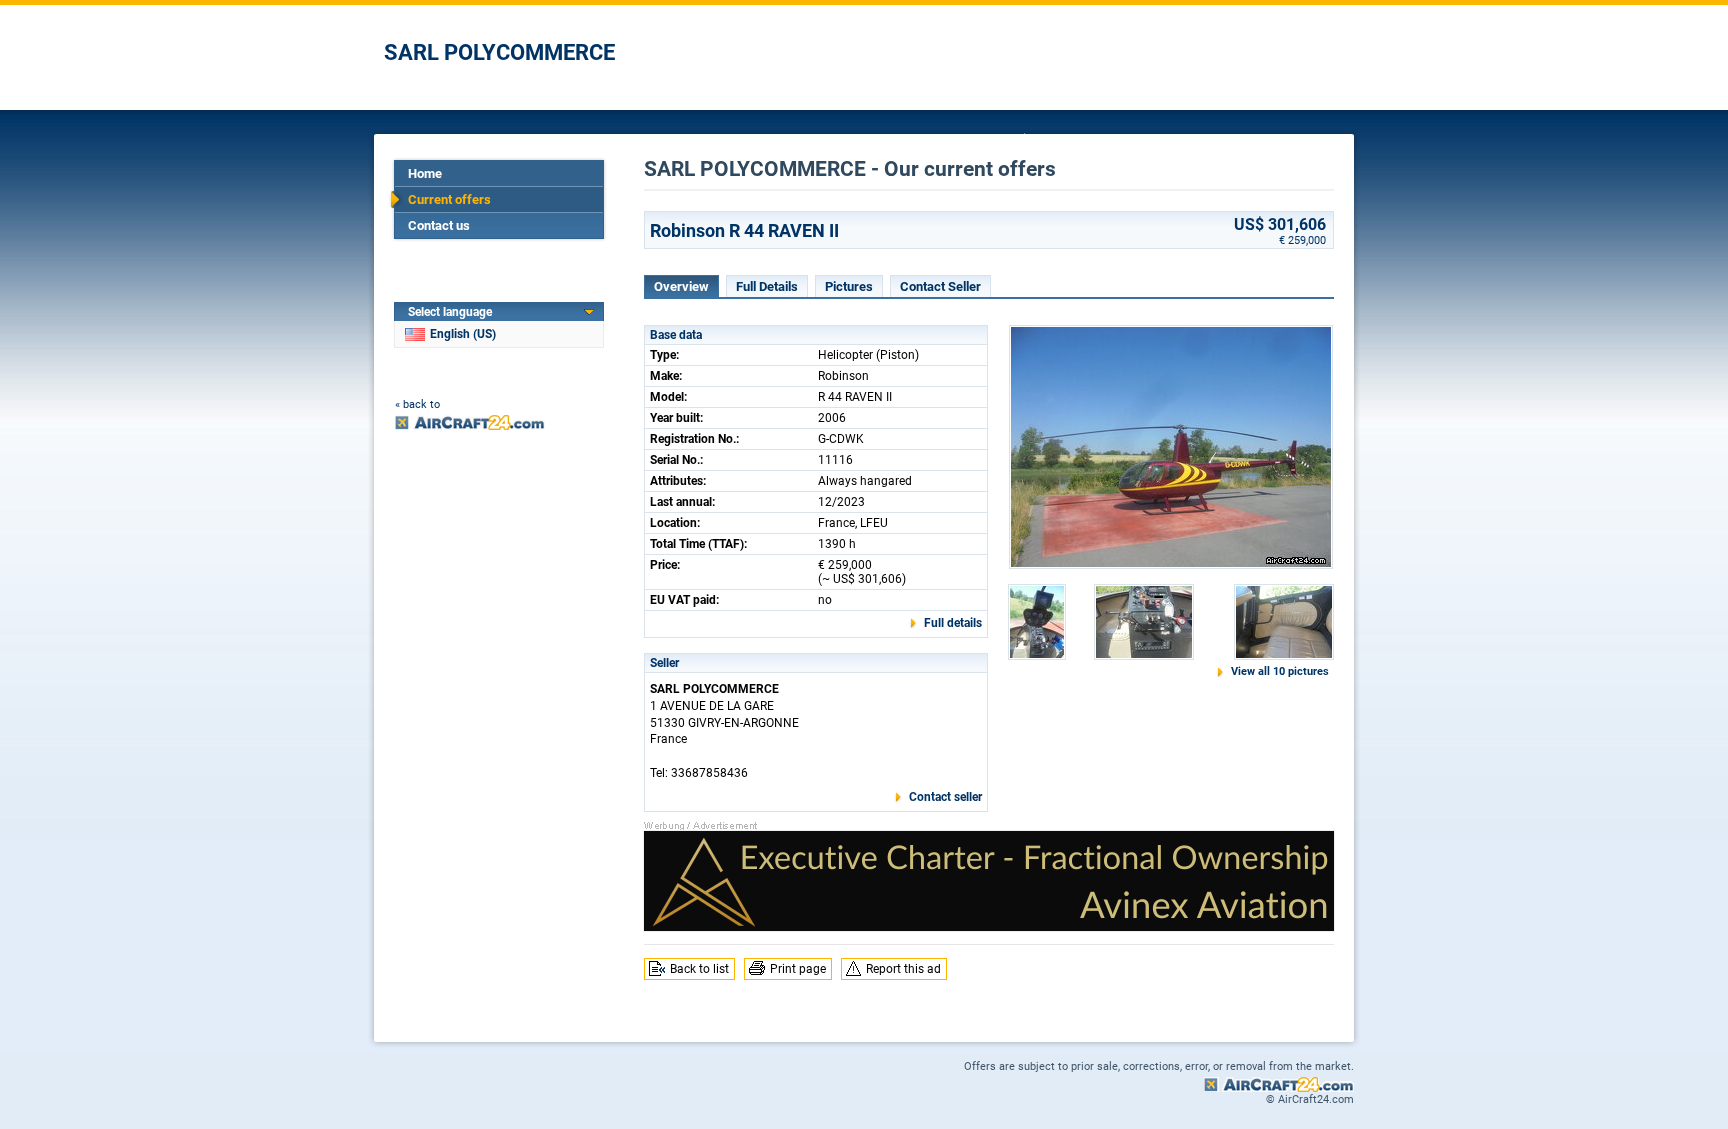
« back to (417, 404)
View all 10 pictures (1280, 671)
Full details (953, 623)
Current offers (449, 199)
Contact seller (945, 797)
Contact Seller (940, 286)
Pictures (849, 286)
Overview (681, 286)
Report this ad (903, 969)
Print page (798, 969)
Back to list (699, 969)
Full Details (767, 286)
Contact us (439, 225)
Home (425, 173)
